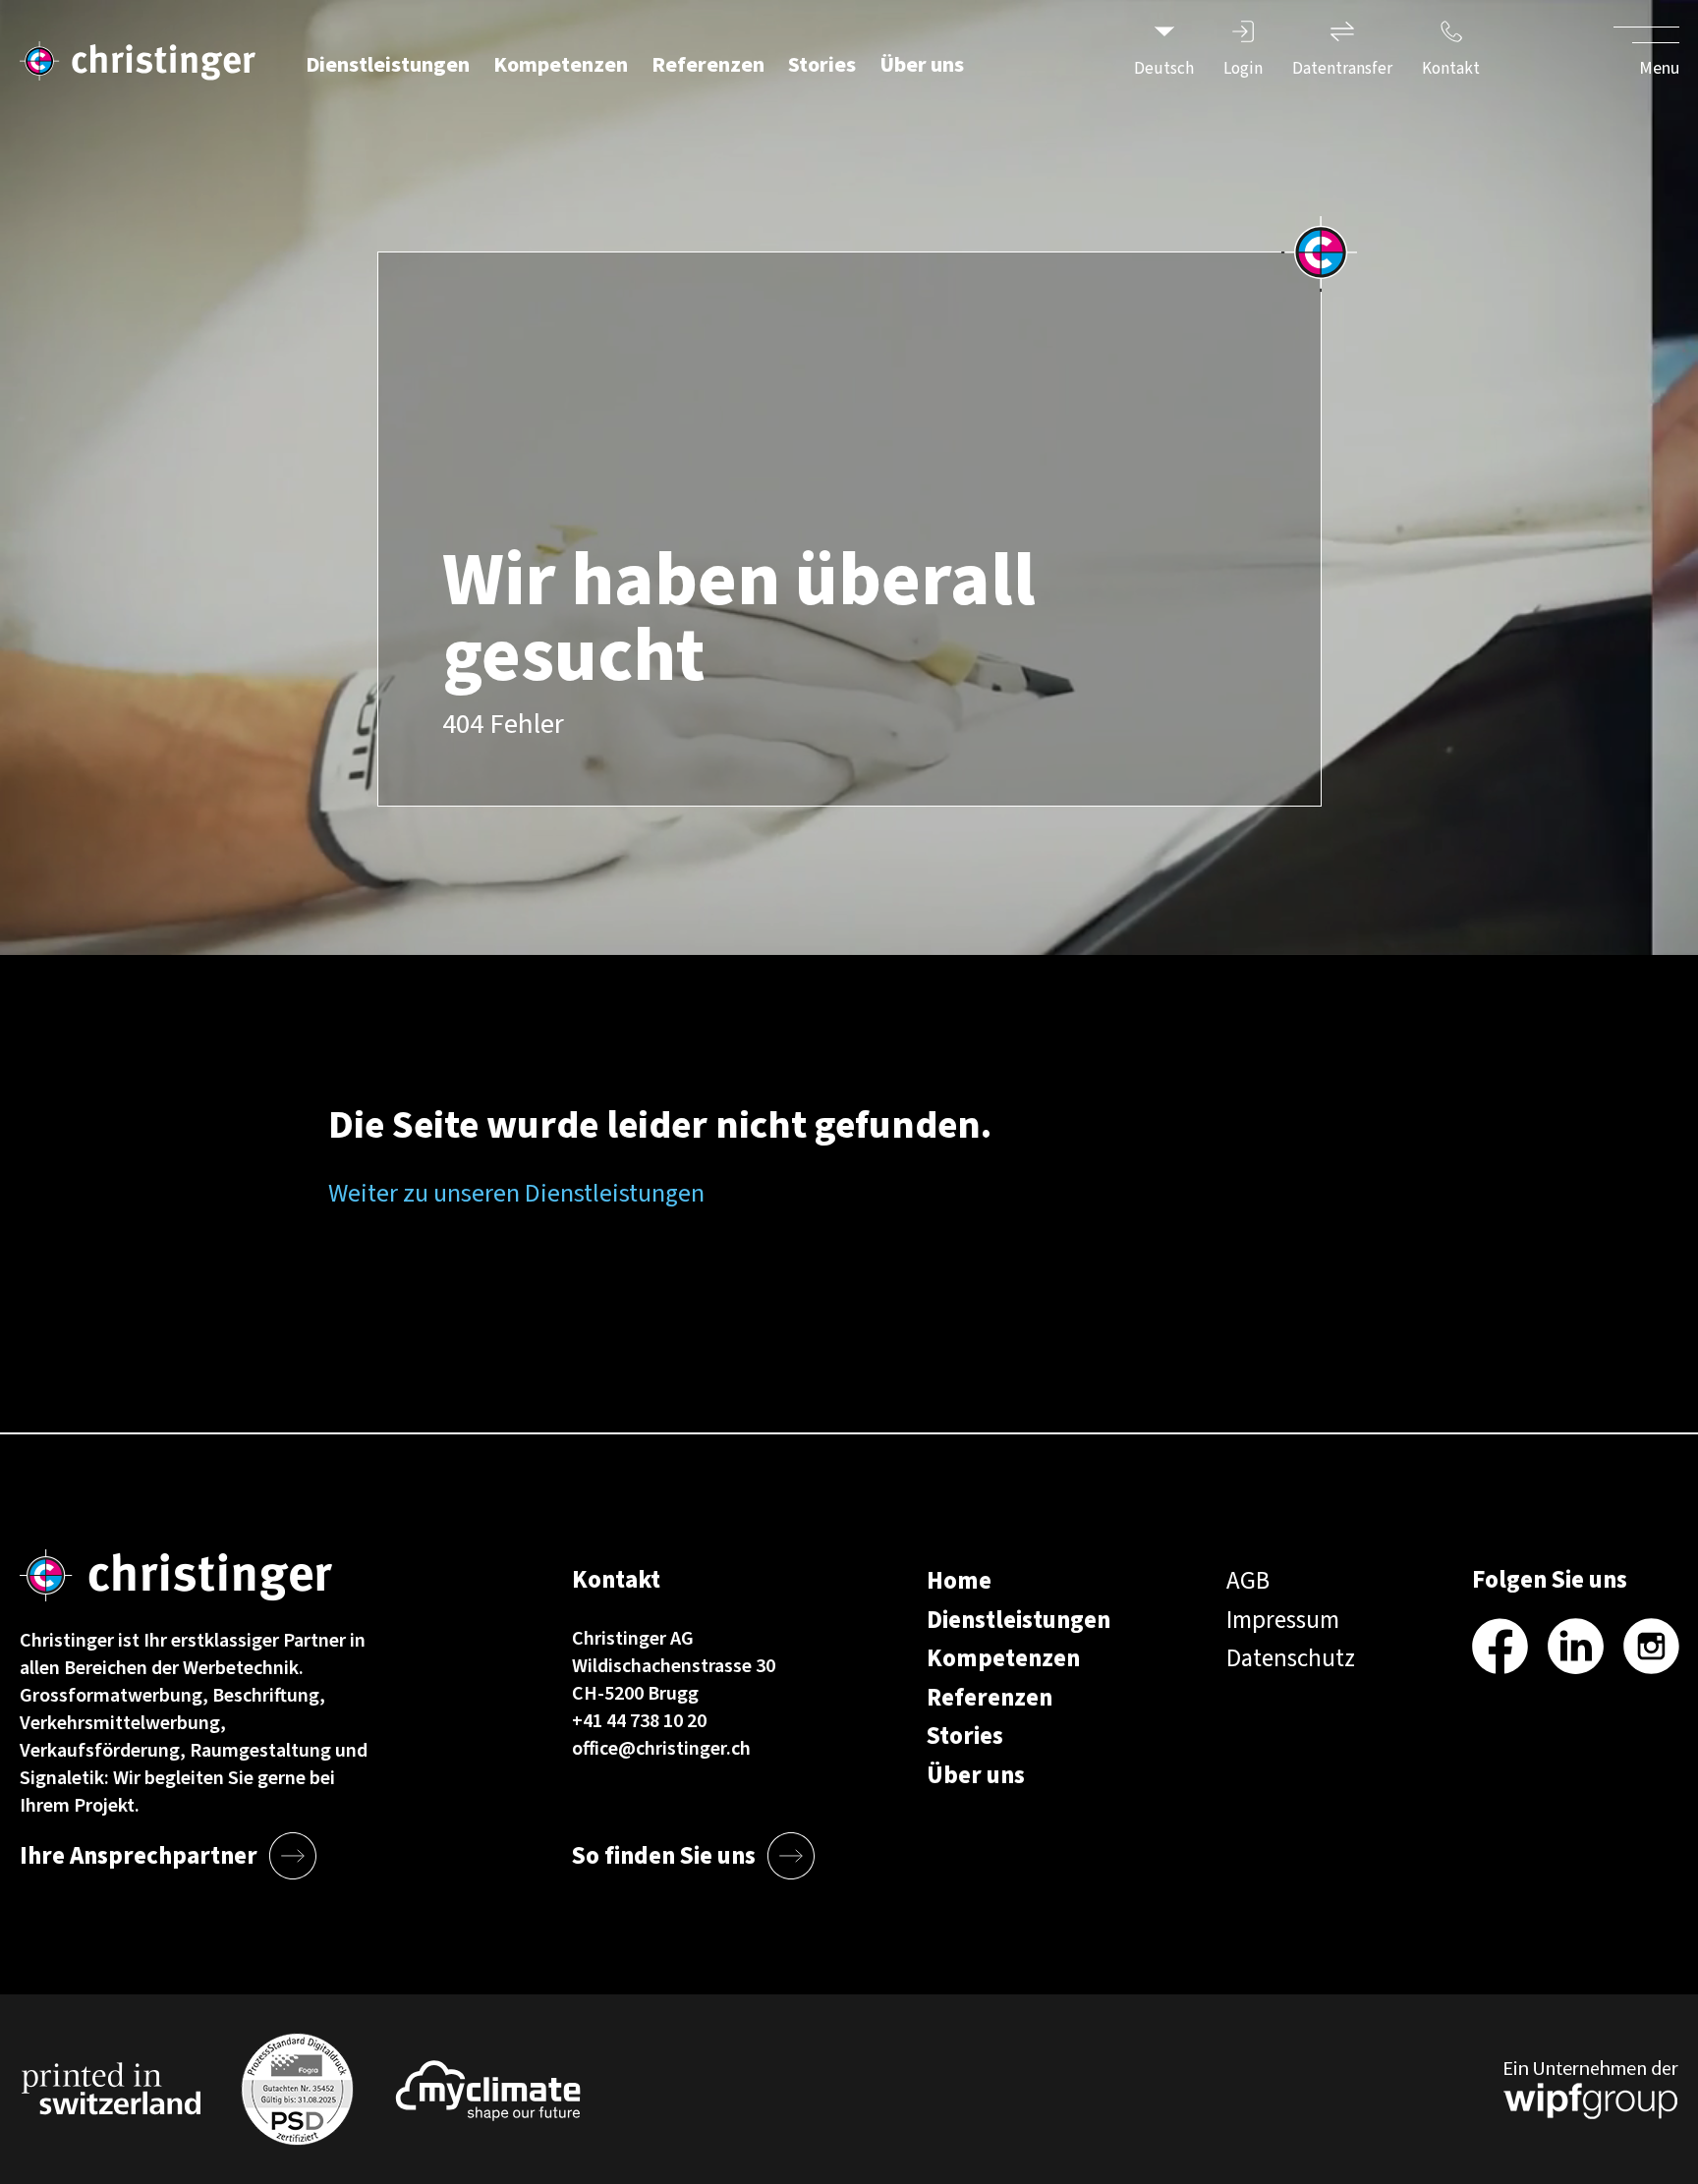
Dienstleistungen (388, 65)
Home (959, 1581)
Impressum (1283, 1620)
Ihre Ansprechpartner (139, 1856)
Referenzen (708, 65)
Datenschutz (1291, 1658)
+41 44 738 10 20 (639, 1721)
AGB (1248, 1581)
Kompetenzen (561, 65)
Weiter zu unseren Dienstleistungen (516, 1193)
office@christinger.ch (661, 1749)
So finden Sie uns (664, 1856)
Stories (822, 65)
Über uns (922, 65)
